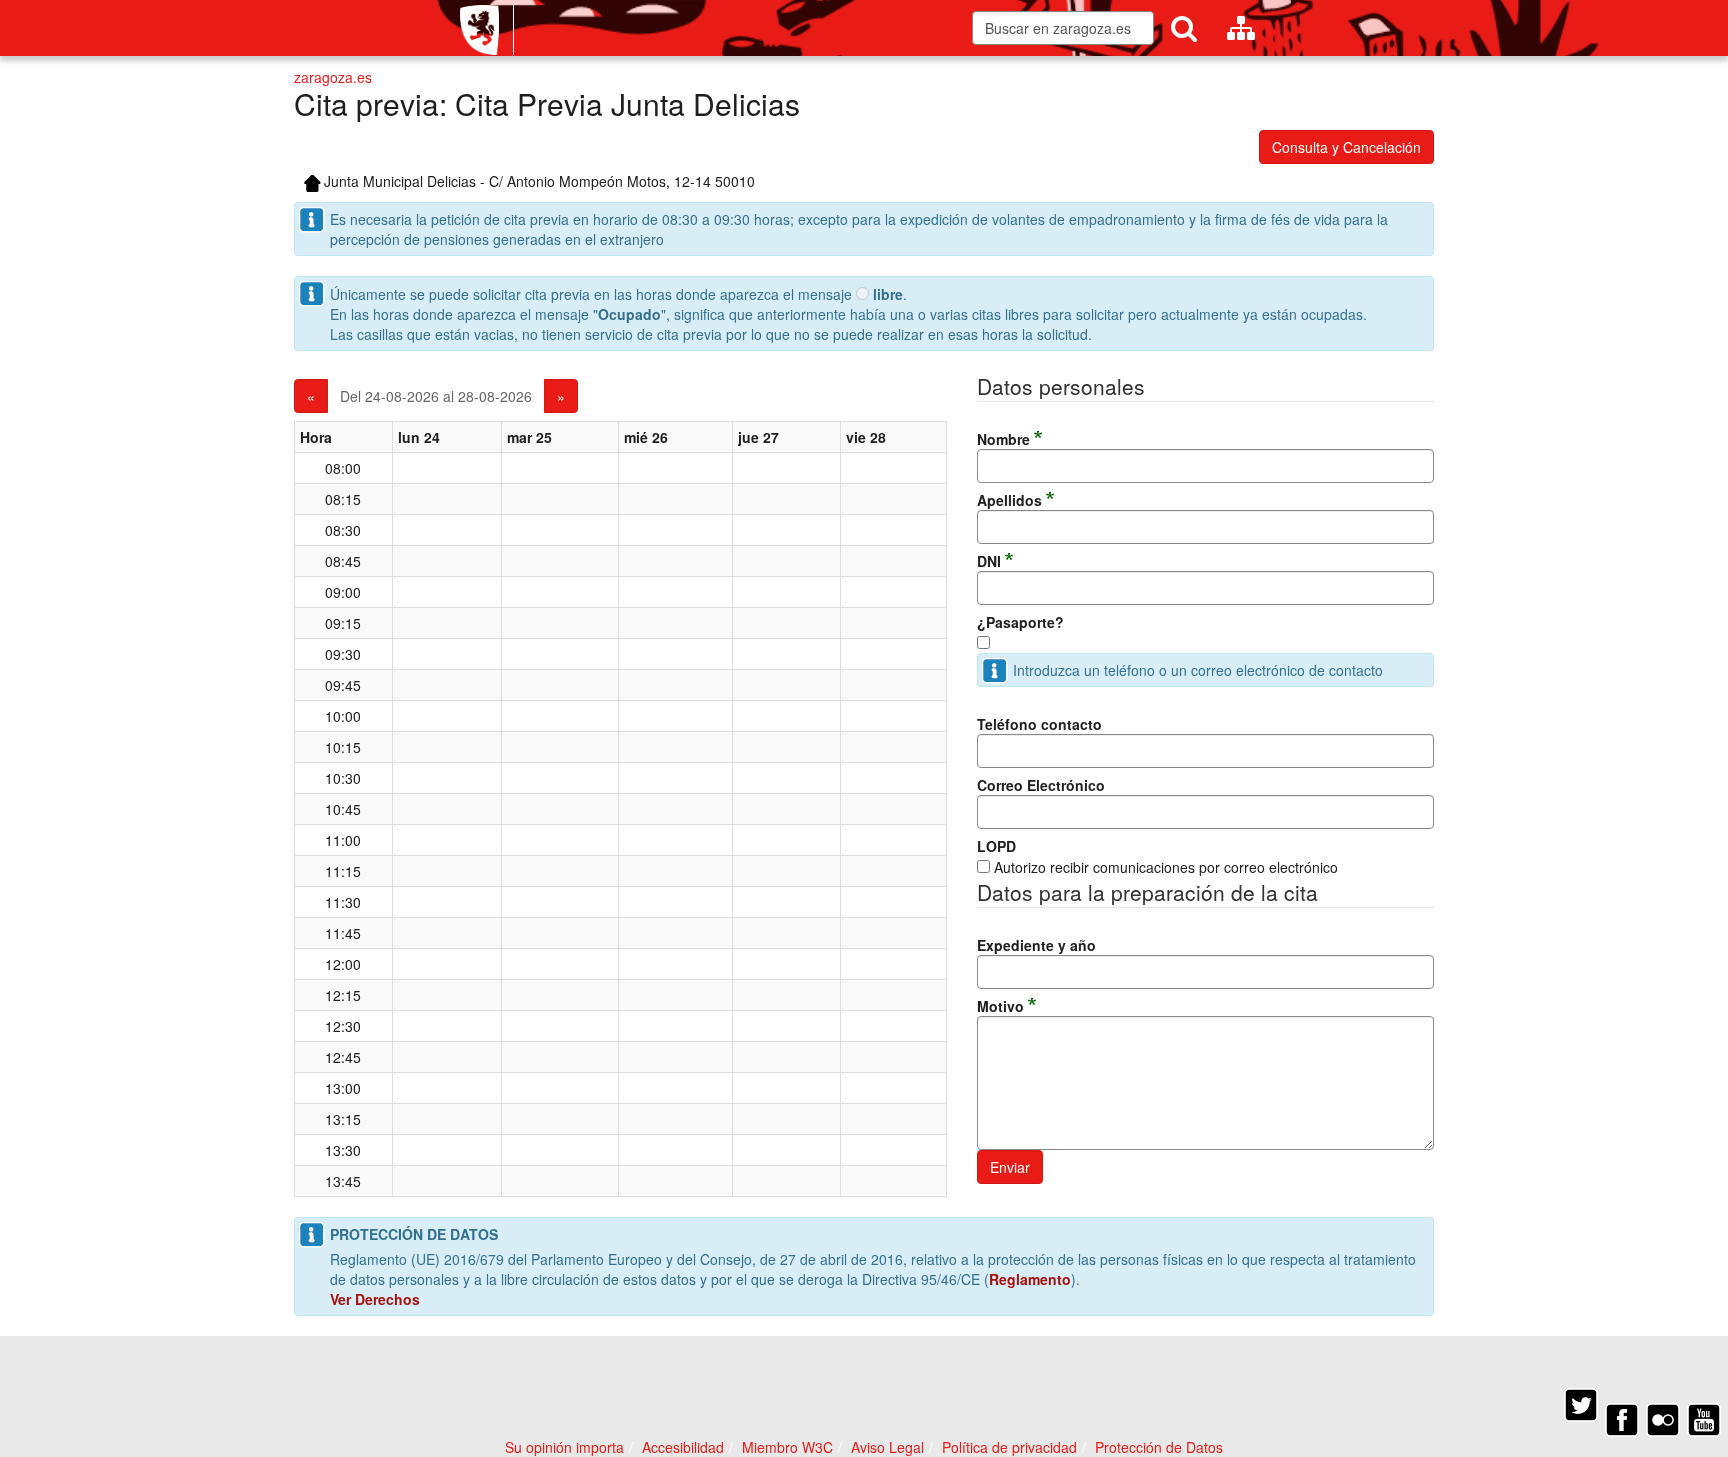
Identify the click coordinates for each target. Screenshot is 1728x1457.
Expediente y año (1036, 945)
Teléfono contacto (1039, 724)
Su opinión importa (564, 1447)
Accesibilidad (683, 1447)
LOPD (996, 846)
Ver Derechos (375, 1299)
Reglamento (1030, 1279)
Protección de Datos (1159, 1447)
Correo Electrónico (1041, 785)
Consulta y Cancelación (1346, 147)
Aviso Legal (887, 1447)
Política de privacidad (1009, 1447)
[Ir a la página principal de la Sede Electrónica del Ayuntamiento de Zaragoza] (487, 30)
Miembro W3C (787, 1447)
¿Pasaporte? (1020, 622)
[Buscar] (1184, 28)
